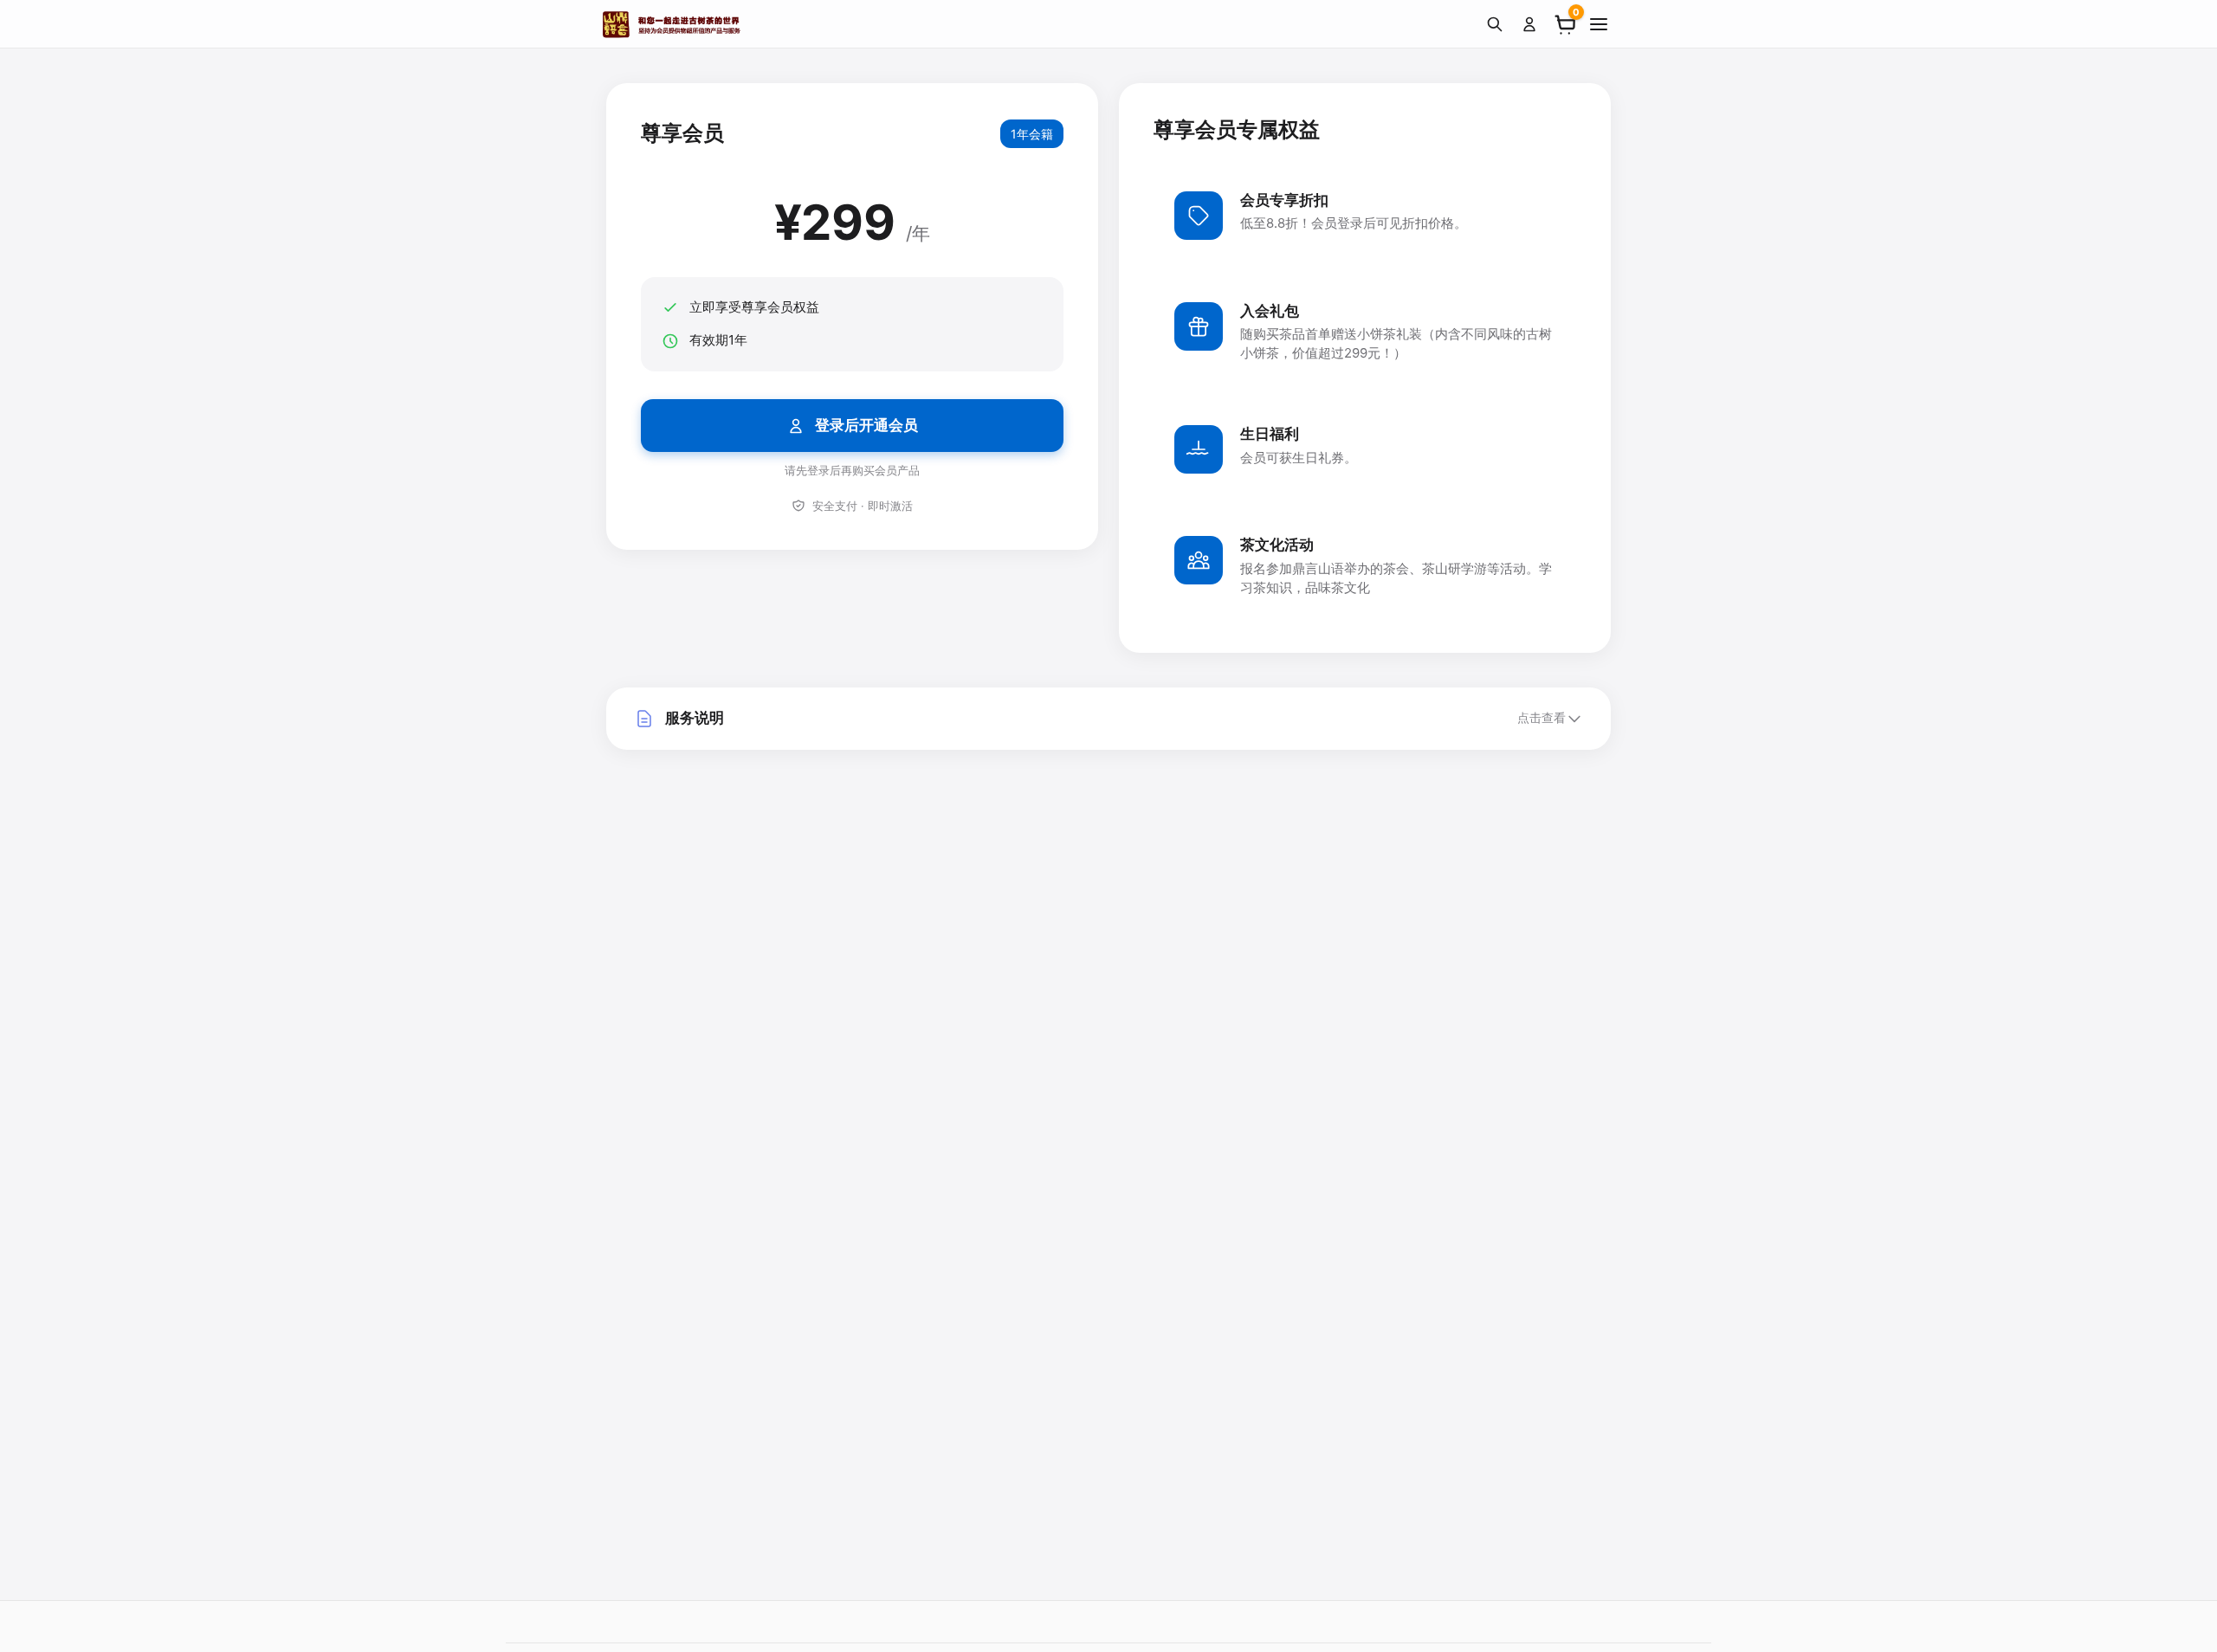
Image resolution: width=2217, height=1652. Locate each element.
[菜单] (1599, 24)
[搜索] (1495, 24)
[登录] (1529, 24)
